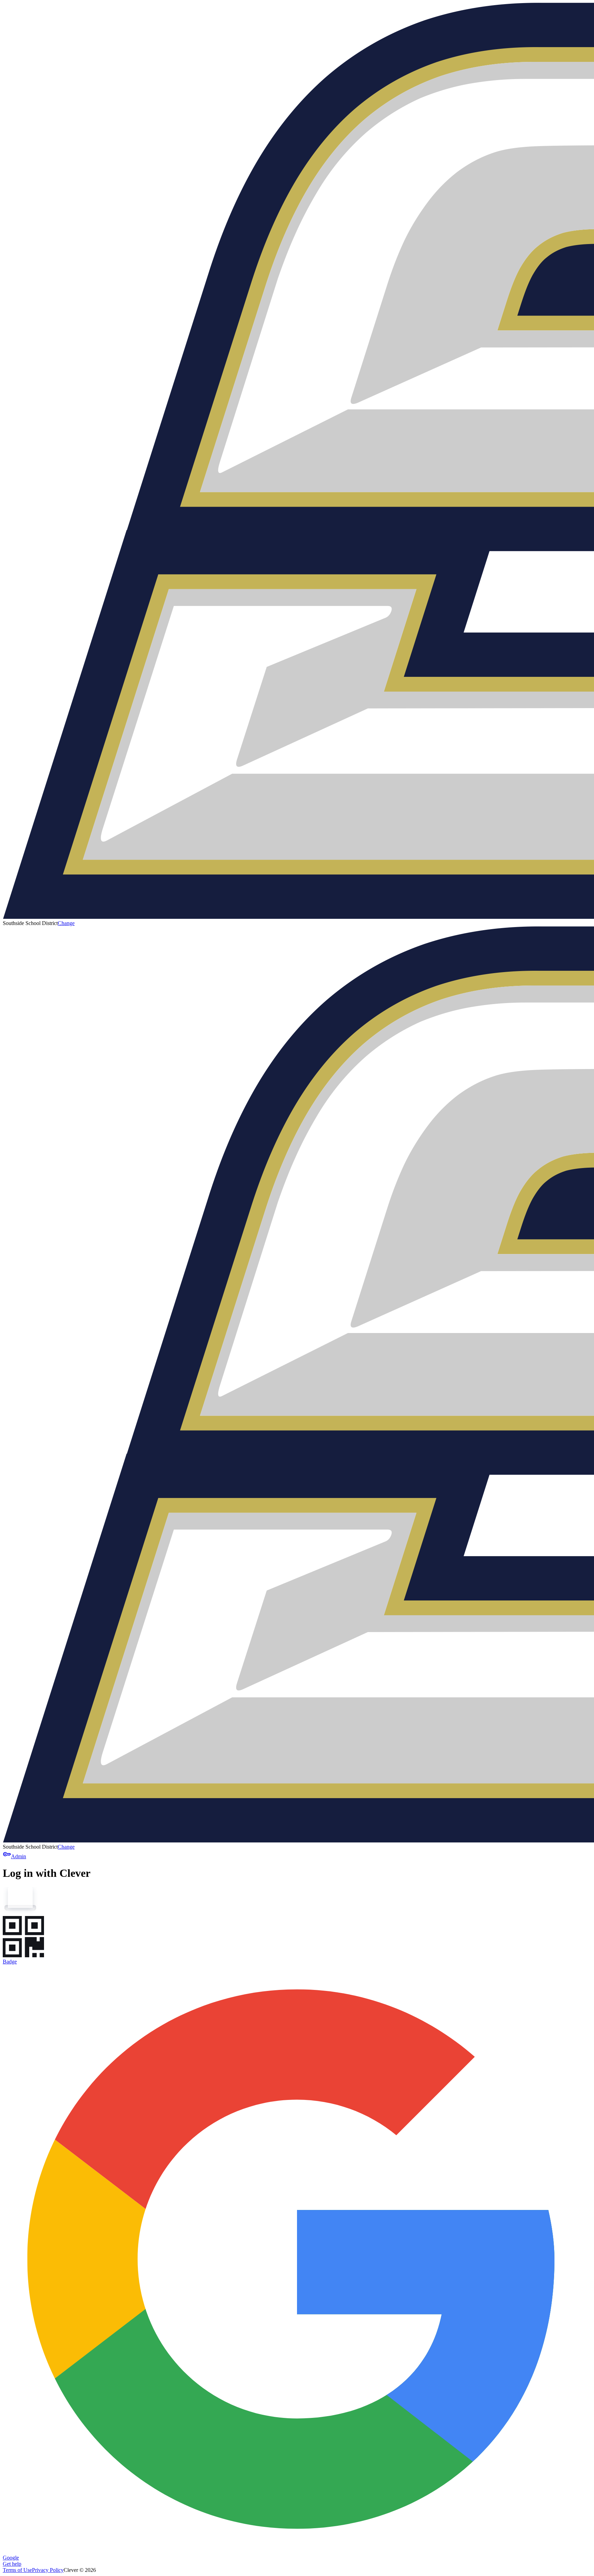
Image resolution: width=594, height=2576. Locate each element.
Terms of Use (17, 2570)
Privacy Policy (48, 2570)
